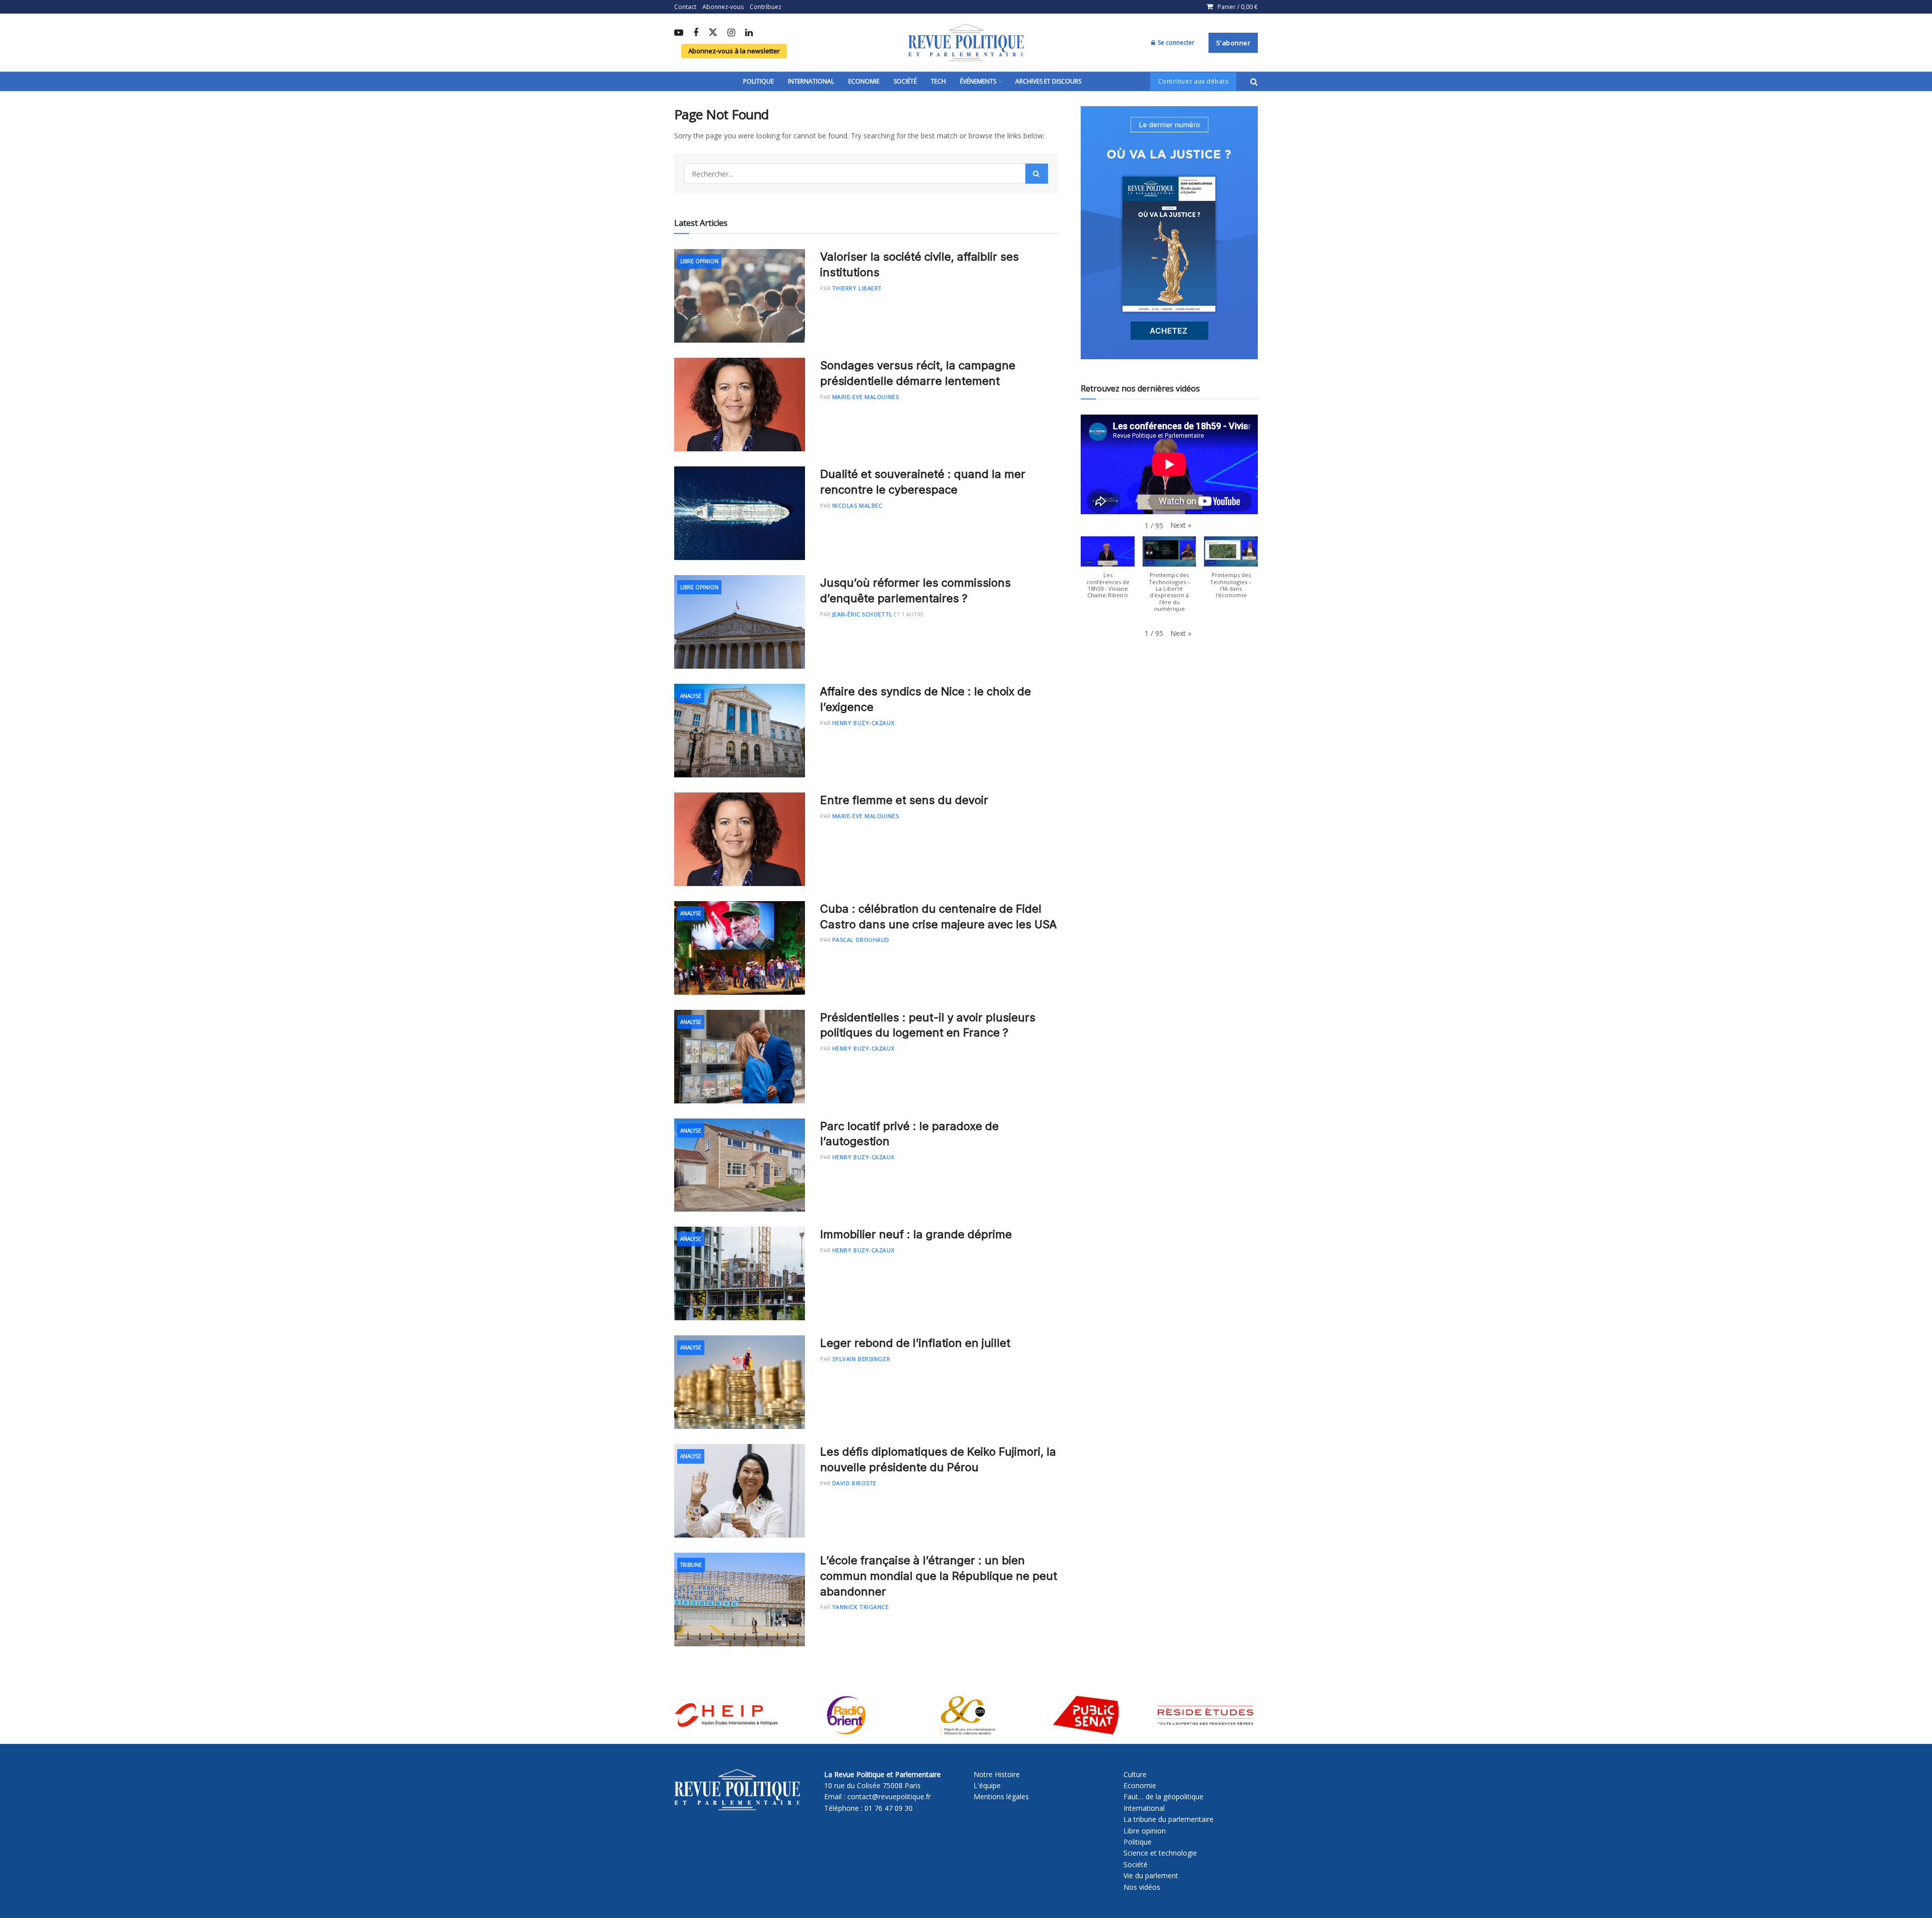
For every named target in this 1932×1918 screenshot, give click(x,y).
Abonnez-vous (723, 7)
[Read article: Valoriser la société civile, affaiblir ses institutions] (740, 296)
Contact (685, 7)
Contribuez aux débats (1193, 81)
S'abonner (1233, 43)
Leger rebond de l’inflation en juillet (915, 1343)
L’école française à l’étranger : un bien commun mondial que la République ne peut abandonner (939, 1576)
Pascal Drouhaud (861, 940)
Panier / (1238, 7)
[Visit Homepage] (966, 43)
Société (905, 81)
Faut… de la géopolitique (1163, 1796)
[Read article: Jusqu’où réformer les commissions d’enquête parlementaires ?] (740, 622)
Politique (758, 81)
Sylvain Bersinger (861, 1359)
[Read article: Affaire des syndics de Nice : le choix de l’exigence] (740, 731)
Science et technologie (1160, 1853)
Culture (1135, 1774)
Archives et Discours (1048, 81)
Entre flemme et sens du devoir (904, 800)
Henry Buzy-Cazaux (863, 723)
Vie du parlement (1151, 1875)
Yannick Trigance (861, 1607)
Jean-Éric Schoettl (862, 614)
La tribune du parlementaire (1169, 1819)
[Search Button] (1254, 82)
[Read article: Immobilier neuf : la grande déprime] (740, 1273)
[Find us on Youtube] (679, 33)
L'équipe (987, 1785)
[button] (1181, 525)
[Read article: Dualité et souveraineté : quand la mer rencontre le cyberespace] (740, 513)
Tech (938, 81)
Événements (978, 81)
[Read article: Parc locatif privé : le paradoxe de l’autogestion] (740, 1165)
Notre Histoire (997, 1774)
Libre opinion (1145, 1831)
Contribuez (766, 7)
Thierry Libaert (857, 288)
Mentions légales (1001, 1796)
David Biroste (854, 1483)
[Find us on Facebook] (696, 33)
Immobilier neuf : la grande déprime (916, 1234)
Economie (864, 81)
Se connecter (1175, 43)
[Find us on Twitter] (713, 33)
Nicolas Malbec (857, 505)
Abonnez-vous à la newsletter (734, 51)
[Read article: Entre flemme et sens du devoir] (740, 839)
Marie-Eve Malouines (865, 397)
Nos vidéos (1142, 1887)
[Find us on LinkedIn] (749, 33)
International (811, 81)
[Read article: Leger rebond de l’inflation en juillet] (740, 1382)
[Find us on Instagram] (731, 33)
